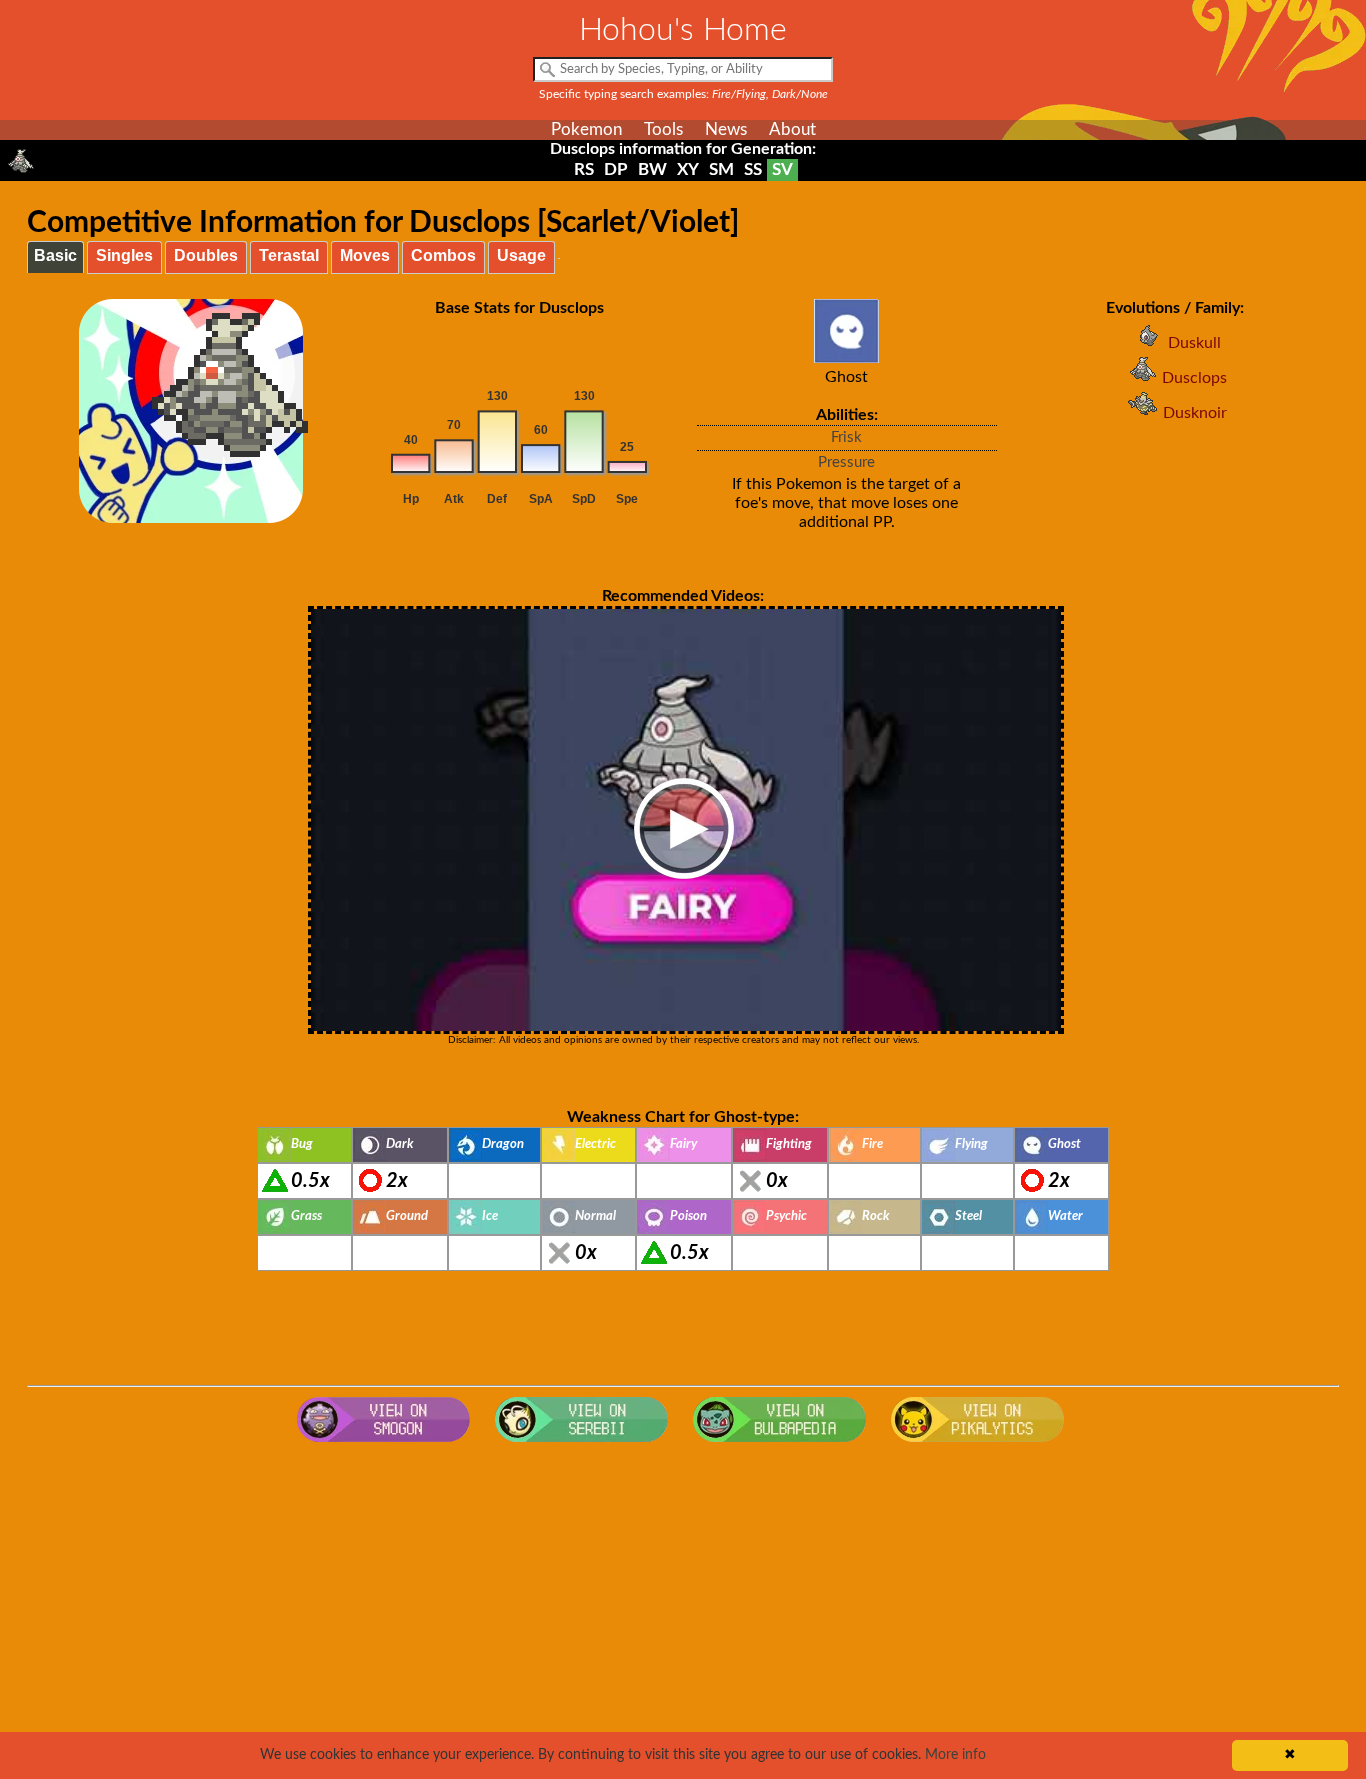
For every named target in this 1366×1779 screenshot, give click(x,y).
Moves (365, 255)
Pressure (846, 462)
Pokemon (586, 129)
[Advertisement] (683, 1612)
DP (616, 169)
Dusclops (1194, 378)
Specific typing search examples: (683, 94)
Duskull (1194, 343)
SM (721, 169)
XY (688, 169)
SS (753, 169)
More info (955, 1755)
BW (652, 169)
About (792, 129)
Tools (663, 129)
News (726, 129)
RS (584, 169)
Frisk (846, 437)
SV (782, 169)
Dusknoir (1195, 413)
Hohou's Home (683, 30)
